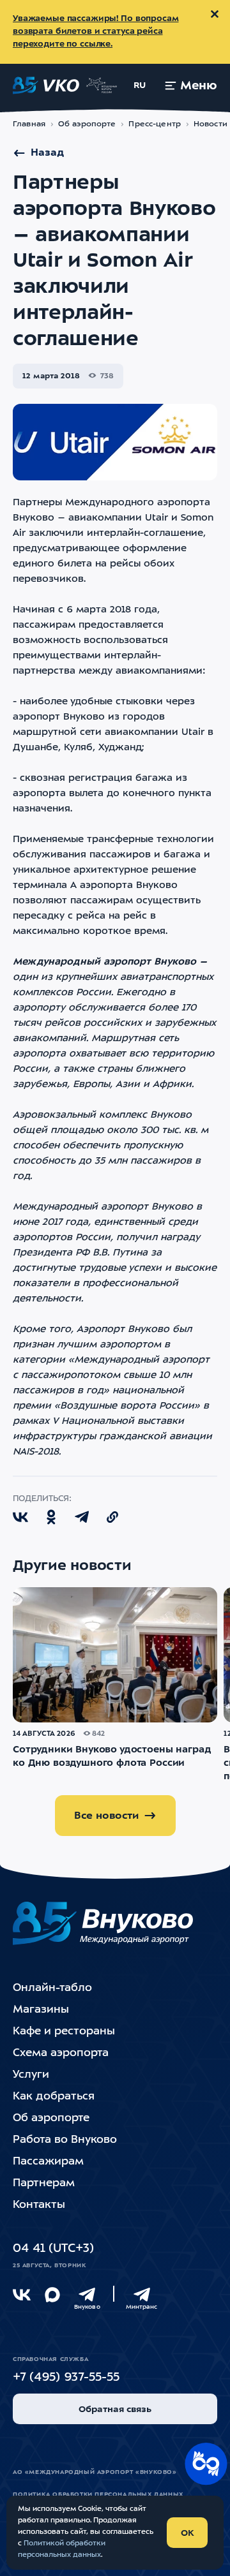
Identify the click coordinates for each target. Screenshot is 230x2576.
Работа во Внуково (65, 2140)
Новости (211, 124)
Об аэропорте (87, 124)
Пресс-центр (154, 124)
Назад (47, 153)
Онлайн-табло (52, 1988)
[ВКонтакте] (22, 2295)
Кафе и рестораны (64, 2032)
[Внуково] (87, 2295)
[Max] (52, 2295)
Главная (29, 124)
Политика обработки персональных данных (98, 2495)
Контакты (39, 2205)
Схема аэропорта (61, 2053)
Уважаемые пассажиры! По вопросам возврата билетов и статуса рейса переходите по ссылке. (96, 32)
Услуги (31, 2075)
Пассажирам (48, 2162)
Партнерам (44, 2183)
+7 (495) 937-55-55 (66, 2378)
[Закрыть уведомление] (215, 14)
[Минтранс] (142, 2295)
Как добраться (54, 2097)
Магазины (41, 2010)
